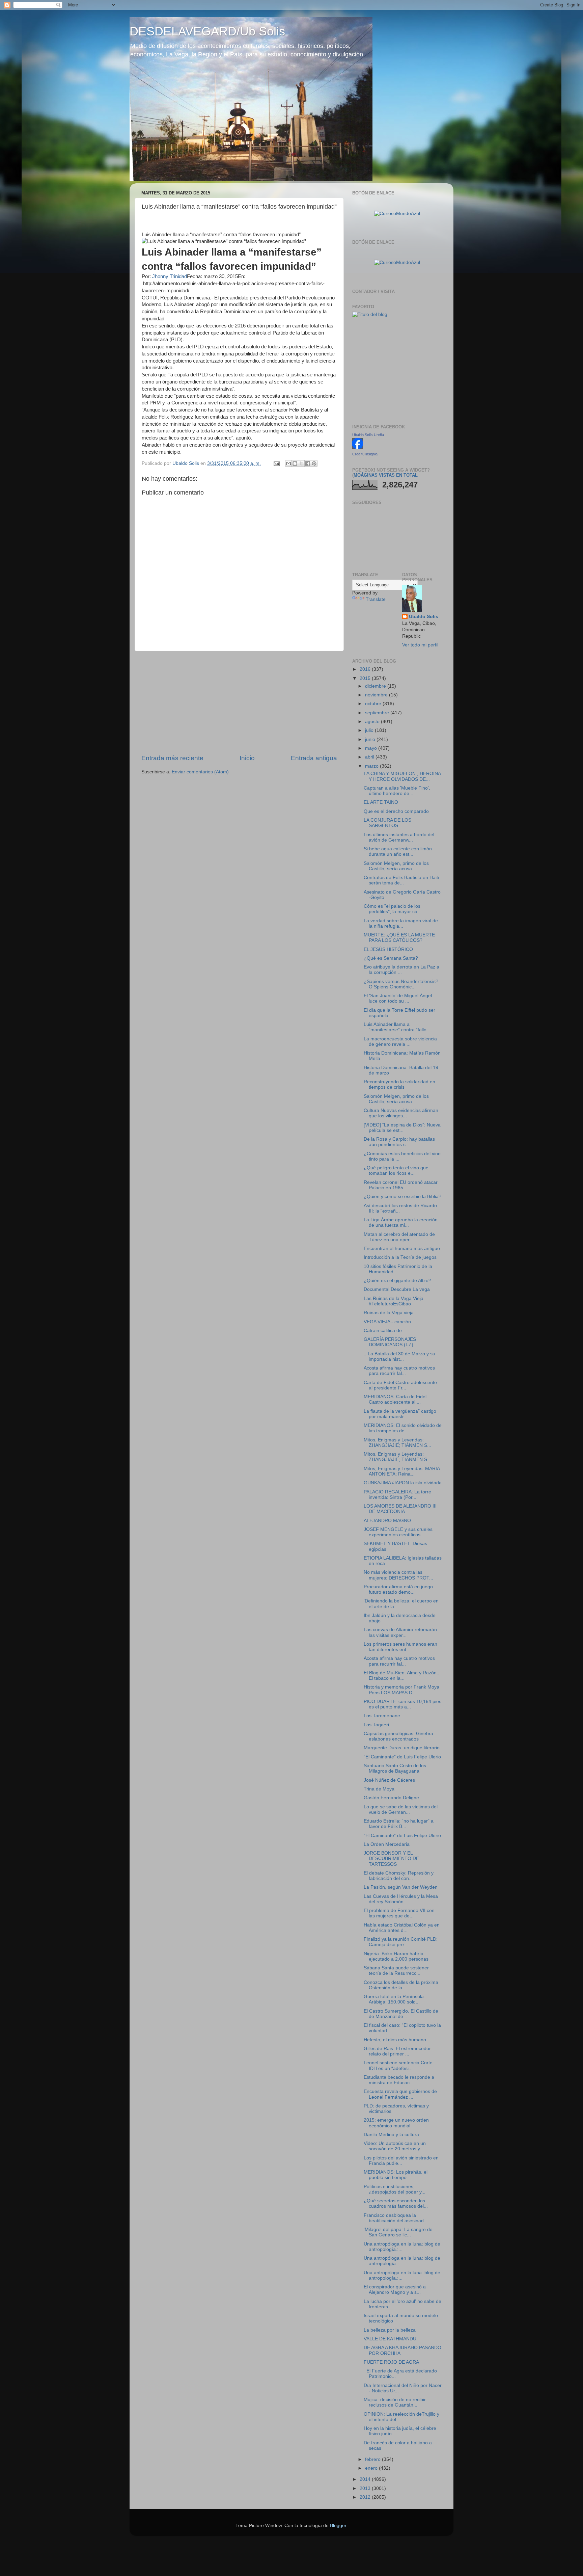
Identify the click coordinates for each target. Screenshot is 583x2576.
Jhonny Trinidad (170, 276)
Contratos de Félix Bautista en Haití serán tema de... (401, 880)
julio (370, 730)
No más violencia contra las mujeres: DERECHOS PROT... (398, 1575)
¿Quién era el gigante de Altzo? (397, 1281)
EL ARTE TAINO (381, 802)
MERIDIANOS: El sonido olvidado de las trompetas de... (403, 1428)
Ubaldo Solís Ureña (368, 435)
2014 (366, 2479)
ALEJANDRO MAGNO (387, 1521)
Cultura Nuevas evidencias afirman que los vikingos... (401, 1113)
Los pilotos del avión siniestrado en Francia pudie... (401, 2161)
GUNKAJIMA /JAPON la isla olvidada (403, 1483)
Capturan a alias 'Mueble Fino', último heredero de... (397, 791)
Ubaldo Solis (424, 617)
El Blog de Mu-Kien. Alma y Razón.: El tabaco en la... (401, 1676)
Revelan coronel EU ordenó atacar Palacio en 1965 (401, 1185)
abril (370, 757)
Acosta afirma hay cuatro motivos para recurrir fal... (399, 1371)
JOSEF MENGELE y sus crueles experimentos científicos (398, 1532)
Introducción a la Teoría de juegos (400, 1257)
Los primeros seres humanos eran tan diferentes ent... (400, 1647)
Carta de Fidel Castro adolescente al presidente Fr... (400, 1385)
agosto (373, 722)
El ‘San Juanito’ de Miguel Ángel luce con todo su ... (398, 998)
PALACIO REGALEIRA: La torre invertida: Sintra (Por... (397, 1495)
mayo (372, 748)
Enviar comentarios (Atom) (200, 772)
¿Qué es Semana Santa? (391, 958)
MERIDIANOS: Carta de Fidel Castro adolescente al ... (395, 1399)
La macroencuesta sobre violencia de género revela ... (400, 1042)
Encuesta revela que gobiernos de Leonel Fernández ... (400, 2094)
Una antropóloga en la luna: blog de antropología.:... (402, 2247)
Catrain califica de (383, 1331)
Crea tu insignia (365, 454)
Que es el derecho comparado (396, 811)
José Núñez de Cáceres (389, 1780)
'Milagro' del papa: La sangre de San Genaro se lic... (398, 2232)
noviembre (377, 695)
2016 (366, 669)
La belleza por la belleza (390, 2330)
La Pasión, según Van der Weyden (401, 1887)
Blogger (338, 2526)
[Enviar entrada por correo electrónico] (276, 463)
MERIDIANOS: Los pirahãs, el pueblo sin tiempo (396, 2175)
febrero (373, 2459)
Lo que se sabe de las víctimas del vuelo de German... (401, 1810)
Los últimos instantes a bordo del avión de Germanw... (399, 837)
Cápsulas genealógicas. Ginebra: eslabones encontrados (399, 1736)
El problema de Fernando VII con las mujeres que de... (399, 1913)
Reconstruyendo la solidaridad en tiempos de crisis (399, 1084)
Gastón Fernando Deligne (391, 1798)
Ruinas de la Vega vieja (389, 1313)
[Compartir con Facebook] (308, 463)
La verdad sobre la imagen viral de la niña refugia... (401, 923)
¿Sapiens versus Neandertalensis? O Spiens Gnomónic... (401, 984)
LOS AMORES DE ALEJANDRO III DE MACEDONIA (400, 1509)
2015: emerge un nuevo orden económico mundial (396, 2123)
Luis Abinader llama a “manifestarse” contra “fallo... (397, 1027)
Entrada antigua (314, 758)
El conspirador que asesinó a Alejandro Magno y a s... (395, 2290)
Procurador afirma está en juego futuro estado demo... (398, 1589)
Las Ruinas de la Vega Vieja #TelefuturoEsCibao (394, 1301)
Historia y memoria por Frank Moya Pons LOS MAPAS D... (401, 1690)
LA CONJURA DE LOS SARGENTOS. (387, 823)
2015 (366, 678)
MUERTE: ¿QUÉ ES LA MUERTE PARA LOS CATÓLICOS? (399, 938)
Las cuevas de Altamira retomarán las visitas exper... (400, 1632)
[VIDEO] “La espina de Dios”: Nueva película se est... (402, 1128)
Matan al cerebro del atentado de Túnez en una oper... (399, 1237)
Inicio (247, 758)
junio (371, 739)
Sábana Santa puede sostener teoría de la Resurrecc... (396, 1971)
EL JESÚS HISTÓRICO (388, 949)
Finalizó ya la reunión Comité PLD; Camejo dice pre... (401, 1942)
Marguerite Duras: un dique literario (402, 1748)
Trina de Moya (379, 1789)
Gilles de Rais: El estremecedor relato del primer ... (397, 2051)
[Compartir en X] (301, 463)
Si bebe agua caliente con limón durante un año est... (398, 852)
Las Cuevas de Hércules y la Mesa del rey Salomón (401, 1899)
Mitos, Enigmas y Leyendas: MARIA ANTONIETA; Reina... (402, 1471)
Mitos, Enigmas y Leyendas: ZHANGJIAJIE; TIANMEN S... (397, 1443)
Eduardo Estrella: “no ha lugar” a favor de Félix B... (399, 1824)
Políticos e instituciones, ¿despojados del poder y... (395, 2189)
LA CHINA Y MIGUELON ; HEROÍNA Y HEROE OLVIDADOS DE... (402, 776)
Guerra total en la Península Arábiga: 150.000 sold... (394, 1999)
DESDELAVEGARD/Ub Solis (207, 31)
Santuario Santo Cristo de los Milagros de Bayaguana (395, 1768)
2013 (366, 2488)
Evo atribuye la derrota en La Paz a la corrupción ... (401, 970)
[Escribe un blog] (295, 463)
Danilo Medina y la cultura (391, 2135)
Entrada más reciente (172, 758)
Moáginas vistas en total (386, 475)
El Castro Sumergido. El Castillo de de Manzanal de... (401, 2014)
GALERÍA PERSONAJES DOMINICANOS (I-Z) (390, 1342)
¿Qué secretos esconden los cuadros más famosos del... (396, 2203)
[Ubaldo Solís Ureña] (358, 447)
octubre (374, 704)
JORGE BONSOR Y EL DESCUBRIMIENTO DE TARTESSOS (391, 1858)
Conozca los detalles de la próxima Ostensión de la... (401, 1985)
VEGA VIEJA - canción (387, 1322)
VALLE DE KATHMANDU (390, 2339)
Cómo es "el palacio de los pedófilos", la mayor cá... (393, 909)
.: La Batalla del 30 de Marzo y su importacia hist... (399, 1357)
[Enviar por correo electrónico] (288, 463)
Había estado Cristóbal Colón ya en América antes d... (402, 1928)
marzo (372, 766)
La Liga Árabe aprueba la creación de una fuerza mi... (401, 1223)
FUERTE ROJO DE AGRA (391, 2362)
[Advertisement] (239, 702)
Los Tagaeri (376, 1725)
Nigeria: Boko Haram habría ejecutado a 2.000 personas (396, 1956)
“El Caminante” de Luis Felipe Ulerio (402, 1757)
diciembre (376, 686)
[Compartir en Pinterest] (314, 463)
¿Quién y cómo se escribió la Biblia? (402, 1197)
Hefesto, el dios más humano (395, 2040)
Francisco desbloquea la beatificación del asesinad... (396, 2218)
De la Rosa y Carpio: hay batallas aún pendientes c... (399, 1142)
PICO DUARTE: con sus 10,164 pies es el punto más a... (402, 1704)
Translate (376, 599)
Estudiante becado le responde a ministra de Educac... (399, 2080)
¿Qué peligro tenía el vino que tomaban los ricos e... (396, 1171)
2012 (366, 2497)
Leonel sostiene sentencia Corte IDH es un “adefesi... (398, 2065)
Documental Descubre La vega (397, 1289)
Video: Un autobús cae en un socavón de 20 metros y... (395, 2146)
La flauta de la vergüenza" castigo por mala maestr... (400, 1414)
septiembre (378, 713)
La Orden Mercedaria (387, 1844)
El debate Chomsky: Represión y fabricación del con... (399, 1876)
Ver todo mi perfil (420, 645)
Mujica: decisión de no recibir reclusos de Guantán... (395, 2402)
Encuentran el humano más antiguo (402, 1249)
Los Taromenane (382, 1716)
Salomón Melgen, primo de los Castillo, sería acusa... (396, 866)
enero (372, 2468)
